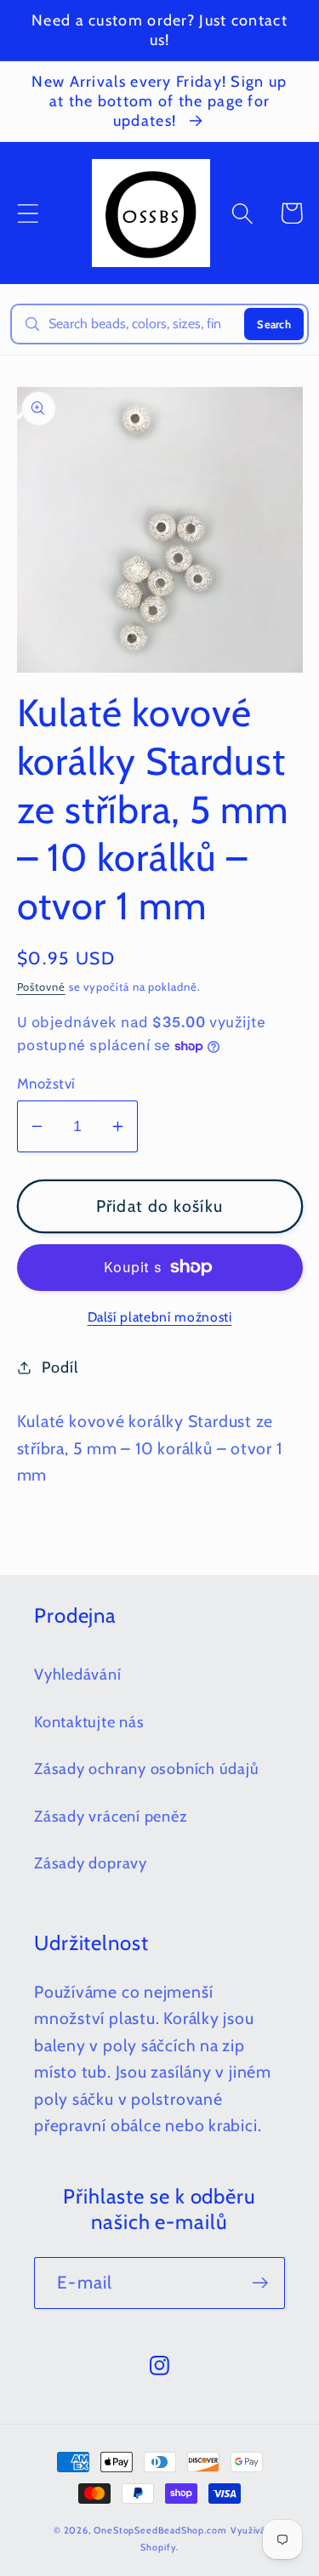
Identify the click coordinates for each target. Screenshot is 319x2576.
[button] (28, 213)
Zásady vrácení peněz (111, 1816)
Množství (46, 1083)
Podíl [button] (60, 1367)
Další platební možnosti (160, 1317)
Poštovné (41, 987)
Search (274, 324)
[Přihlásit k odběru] (260, 2283)
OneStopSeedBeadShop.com (160, 2531)
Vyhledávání (78, 1674)
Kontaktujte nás (89, 1722)
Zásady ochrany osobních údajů (147, 1769)
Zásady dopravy (91, 1863)
